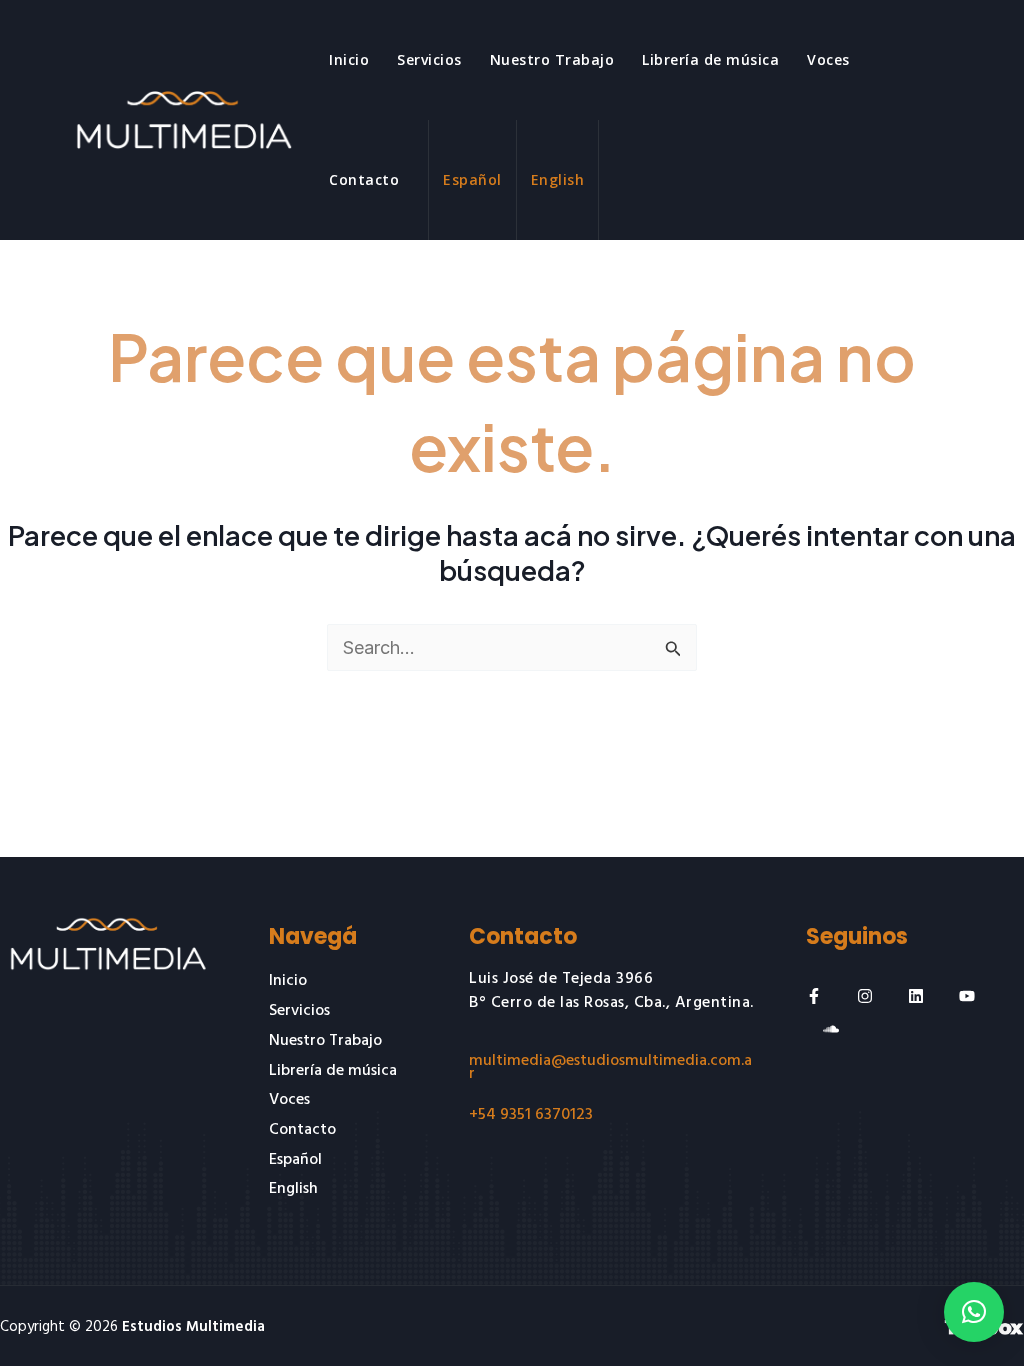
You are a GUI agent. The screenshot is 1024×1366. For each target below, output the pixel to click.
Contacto (364, 179)
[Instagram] (865, 996)
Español (472, 179)
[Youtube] (967, 996)
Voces (828, 59)
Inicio (349, 59)
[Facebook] (814, 996)
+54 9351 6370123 (531, 1115)
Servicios (429, 59)
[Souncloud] (831, 1029)
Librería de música (710, 59)
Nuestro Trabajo (552, 59)
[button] (974, 1312)
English (558, 179)
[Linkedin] (916, 996)
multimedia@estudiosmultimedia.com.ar (610, 1067)
